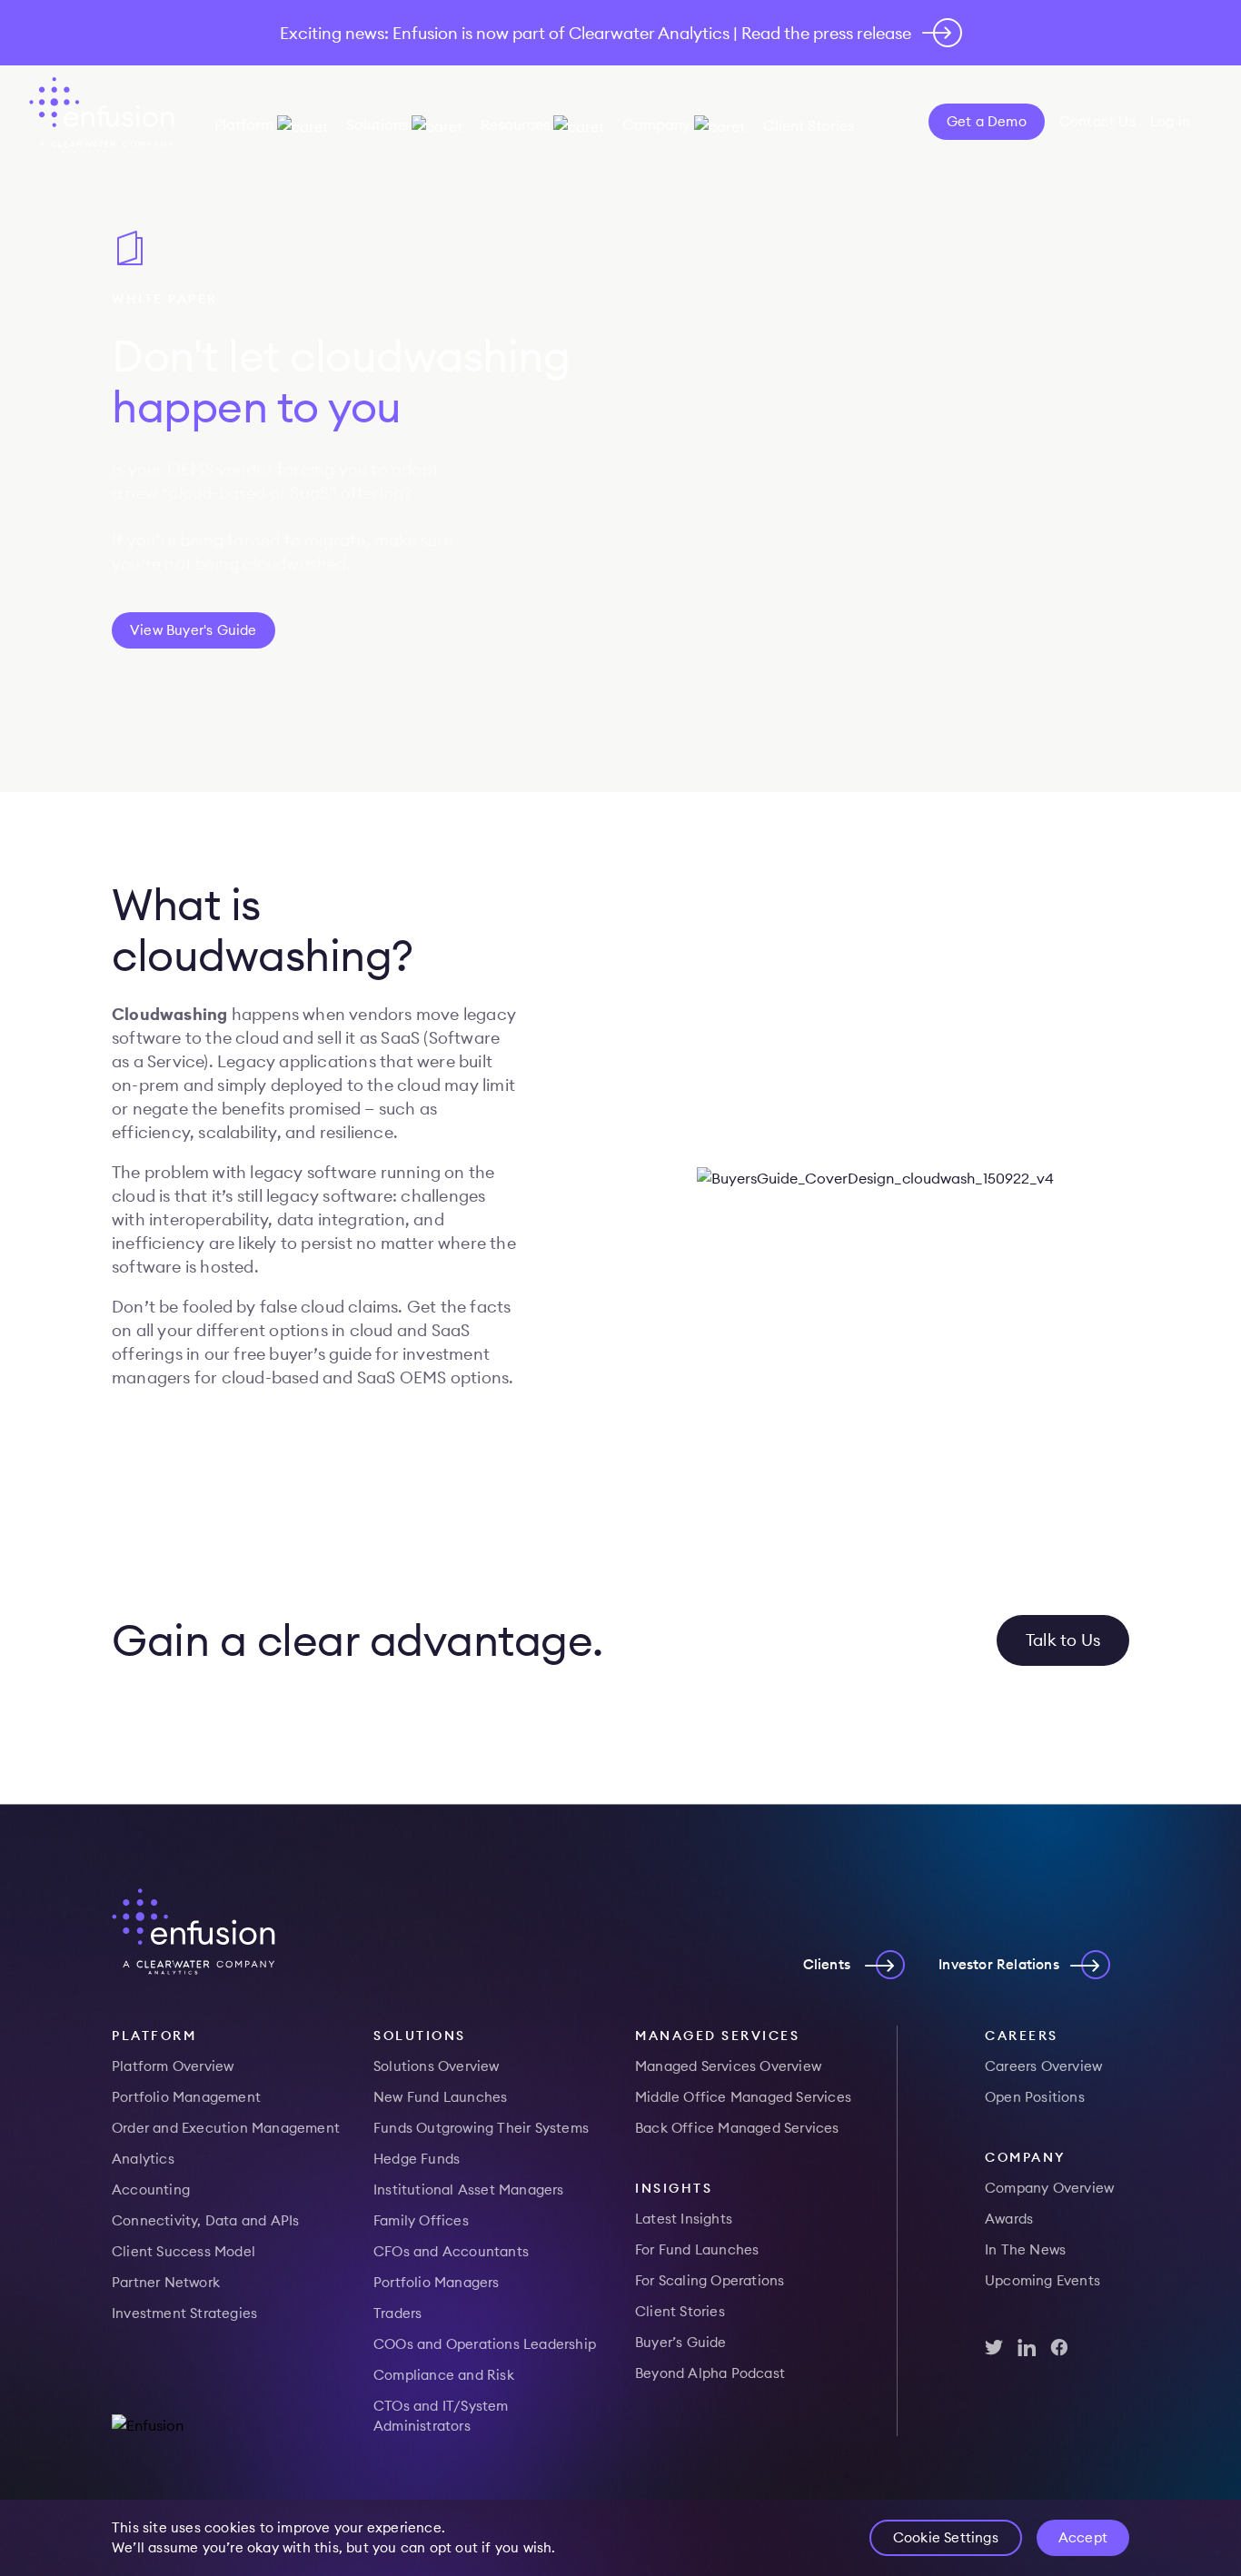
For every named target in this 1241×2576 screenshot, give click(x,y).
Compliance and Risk (444, 2375)
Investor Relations (999, 1964)
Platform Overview (173, 2066)
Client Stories (809, 125)
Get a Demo (987, 121)
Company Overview (1049, 2188)
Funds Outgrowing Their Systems (481, 2128)
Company (656, 124)
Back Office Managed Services (737, 2128)
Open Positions (1035, 2097)
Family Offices (421, 2220)
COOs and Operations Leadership (485, 2344)
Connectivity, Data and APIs (205, 2220)
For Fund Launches (697, 2249)
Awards (1009, 2219)
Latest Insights (684, 2219)
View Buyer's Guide (194, 630)
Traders (397, 2313)
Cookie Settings (946, 2537)
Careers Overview (1043, 2066)
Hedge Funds (417, 2159)
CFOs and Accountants (451, 2251)
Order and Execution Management (226, 2128)
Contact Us (1097, 121)
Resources (515, 124)
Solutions (377, 124)
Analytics (143, 2159)
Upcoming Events (1042, 2280)
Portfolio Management (186, 2097)
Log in (1170, 121)
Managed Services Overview (728, 2066)
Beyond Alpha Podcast (710, 2373)
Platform (244, 124)
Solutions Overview (437, 2066)
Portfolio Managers (437, 2282)
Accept (1083, 2537)
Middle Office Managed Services (743, 2097)
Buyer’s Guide (681, 2342)
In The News (1025, 2249)
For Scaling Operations (710, 2280)
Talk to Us (1063, 1640)
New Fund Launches (440, 2097)
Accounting (151, 2190)
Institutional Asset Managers (469, 2190)
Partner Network (166, 2282)
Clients (827, 1964)
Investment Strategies (184, 2313)
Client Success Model (184, 2251)
